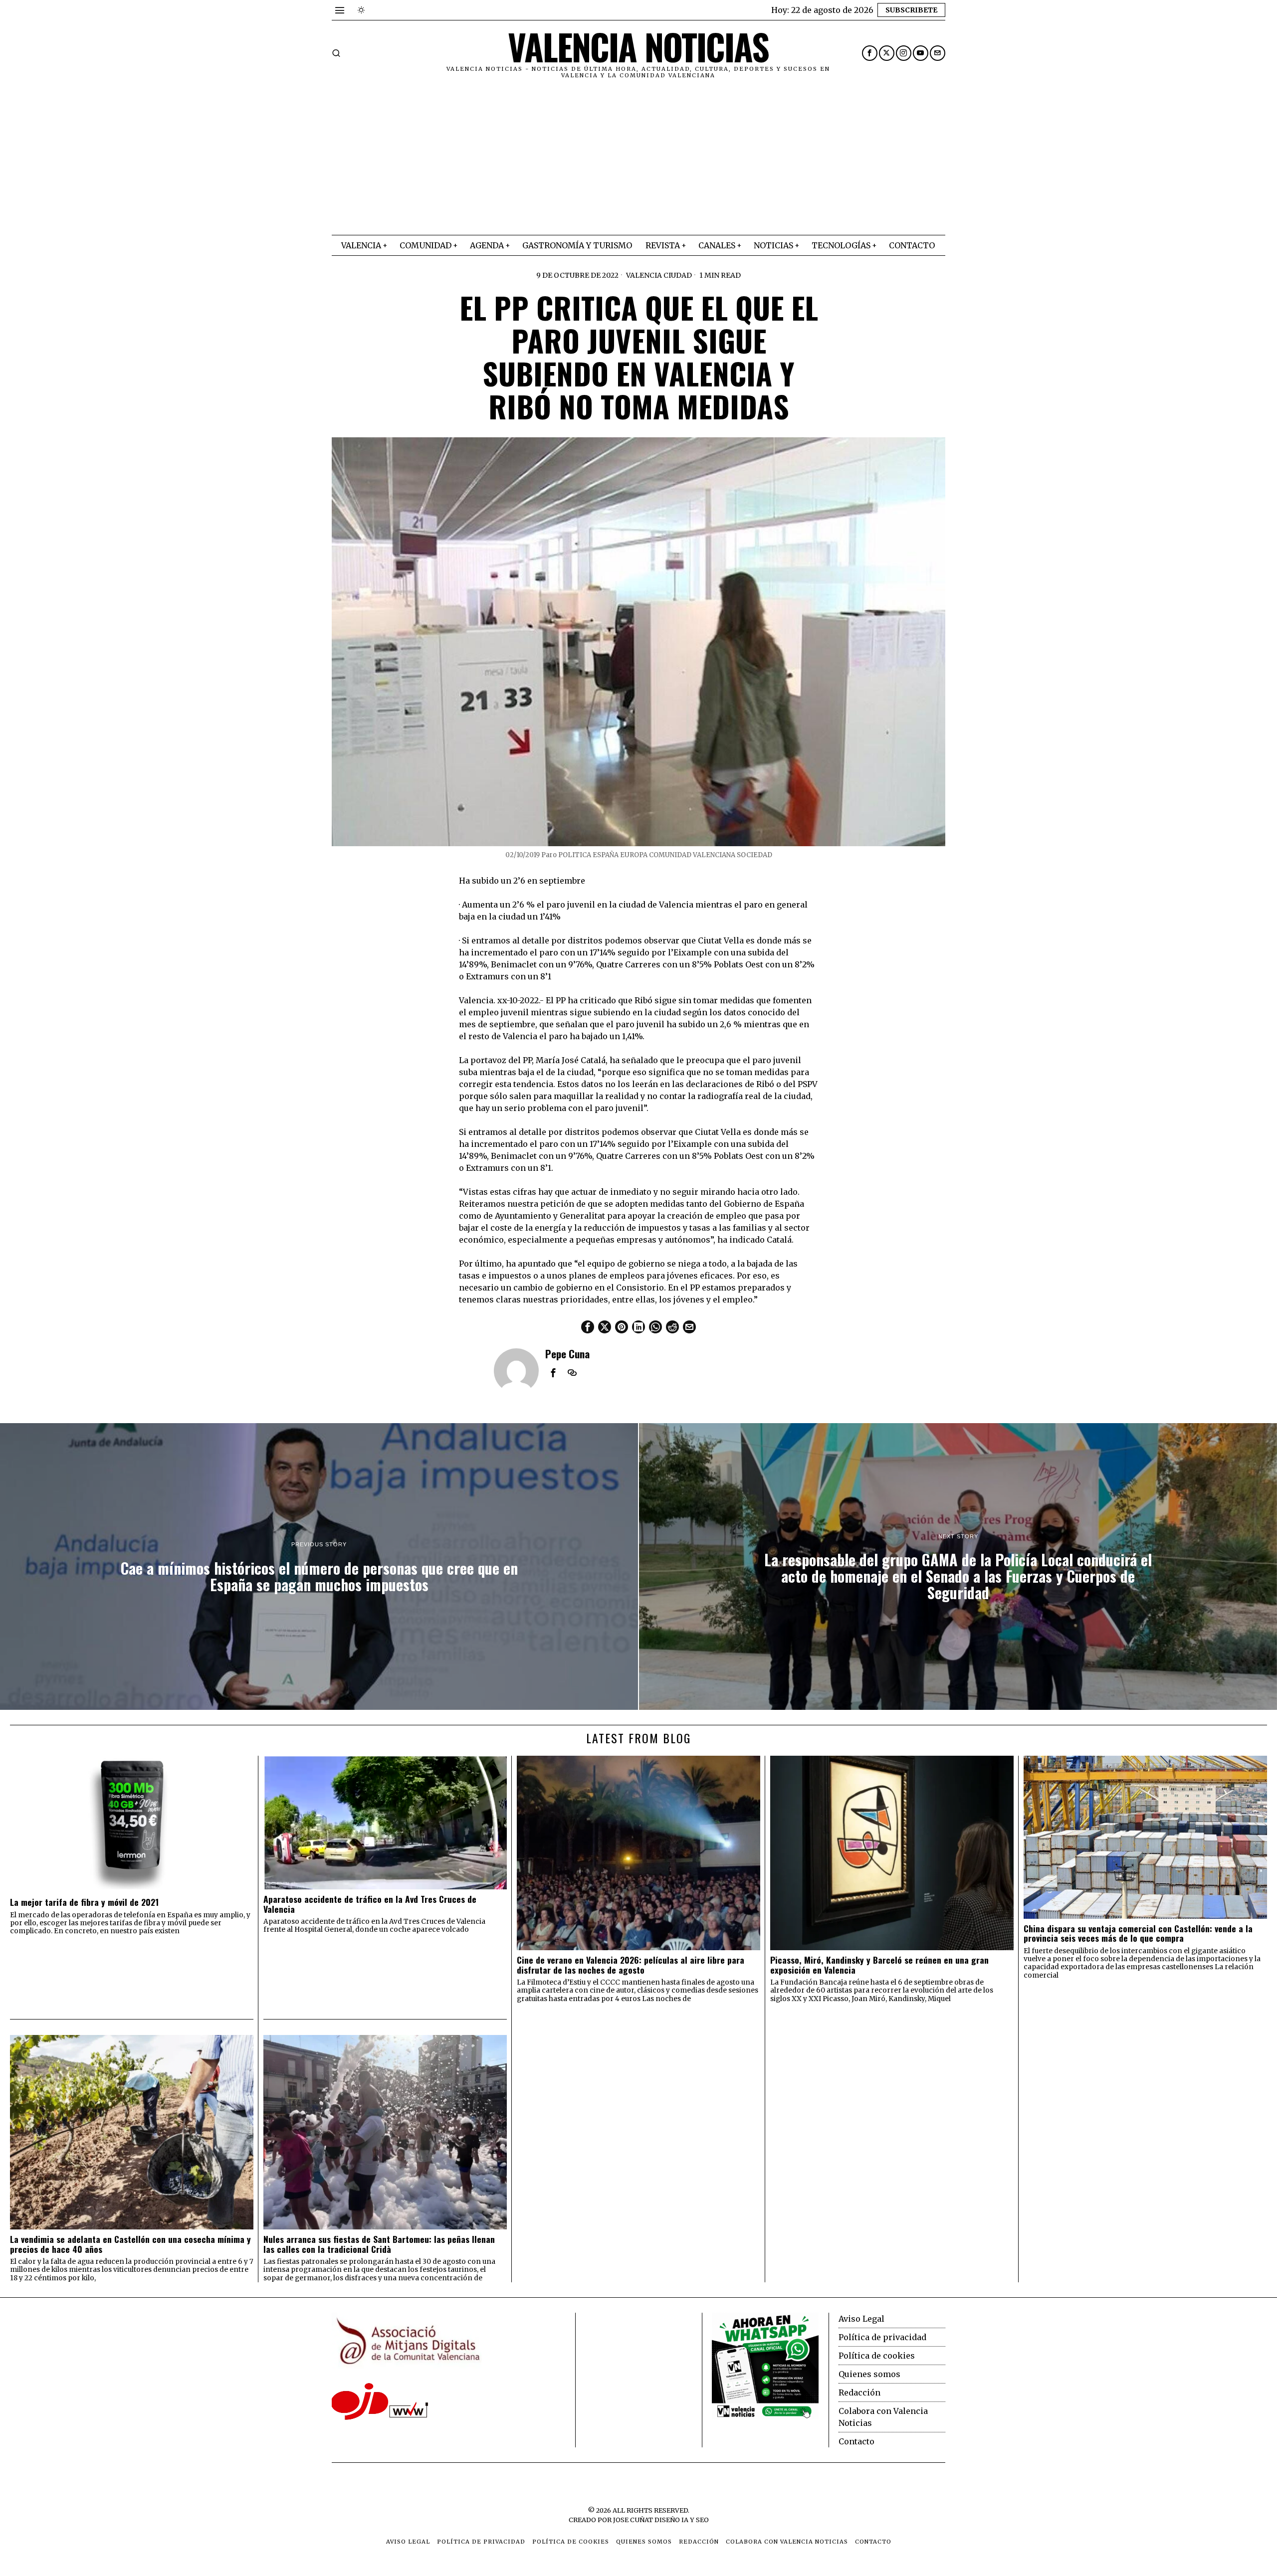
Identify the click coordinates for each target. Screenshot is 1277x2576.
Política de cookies (877, 2356)
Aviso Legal (861, 2319)
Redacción (859, 2392)
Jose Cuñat (633, 2520)
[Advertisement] (638, 160)
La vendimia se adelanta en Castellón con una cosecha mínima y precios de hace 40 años (130, 2244)
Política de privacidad (882, 2337)
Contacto (856, 2441)
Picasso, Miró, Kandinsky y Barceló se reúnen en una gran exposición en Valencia (879, 1965)
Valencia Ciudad (659, 275)
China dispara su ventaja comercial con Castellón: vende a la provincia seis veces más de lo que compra (1138, 1933)
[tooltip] (870, 53)
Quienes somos (869, 2374)
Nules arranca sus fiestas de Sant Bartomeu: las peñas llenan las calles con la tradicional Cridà (379, 2244)
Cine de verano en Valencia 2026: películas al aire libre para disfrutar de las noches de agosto (631, 1965)
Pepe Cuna (567, 1354)
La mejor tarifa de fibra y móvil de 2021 (84, 1902)
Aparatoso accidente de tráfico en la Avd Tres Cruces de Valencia (370, 1904)
